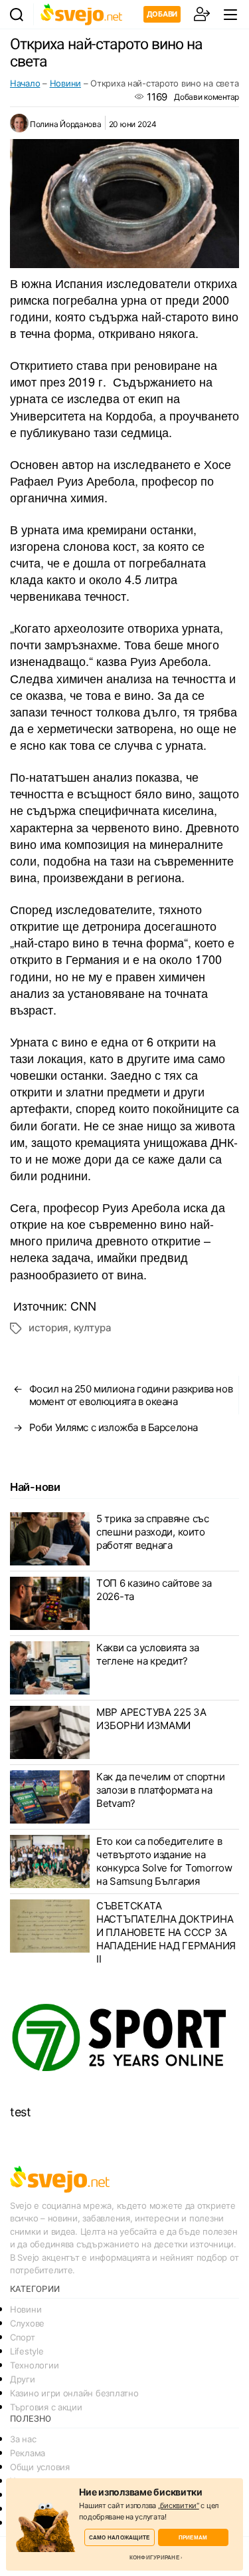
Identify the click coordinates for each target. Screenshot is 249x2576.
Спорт (23, 2337)
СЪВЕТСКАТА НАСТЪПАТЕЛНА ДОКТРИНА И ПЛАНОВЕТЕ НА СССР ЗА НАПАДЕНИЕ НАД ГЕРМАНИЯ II (166, 1932)
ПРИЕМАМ (193, 2537)
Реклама (28, 2453)
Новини (65, 83)
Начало (25, 83)
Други (23, 2379)
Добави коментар (207, 97)
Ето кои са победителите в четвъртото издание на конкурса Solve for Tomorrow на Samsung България (164, 1861)
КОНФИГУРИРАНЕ (154, 2557)
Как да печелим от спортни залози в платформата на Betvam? (160, 1790)
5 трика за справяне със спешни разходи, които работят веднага (153, 1532)
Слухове (27, 2323)
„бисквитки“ (179, 2505)
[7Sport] (124, 2038)
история (48, 1328)
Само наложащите (120, 2537)
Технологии (34, 2365)
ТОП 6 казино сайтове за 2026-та (154, 1590)
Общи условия (40, 2467)
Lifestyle (27, 2351)
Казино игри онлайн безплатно (74, 2393)
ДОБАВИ (162, 14)
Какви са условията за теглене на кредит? (147, 1654)
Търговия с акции (46, 2407)
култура (93, 1328)
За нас (23, 2439)
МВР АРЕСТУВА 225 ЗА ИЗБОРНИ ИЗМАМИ (151, 1719)
